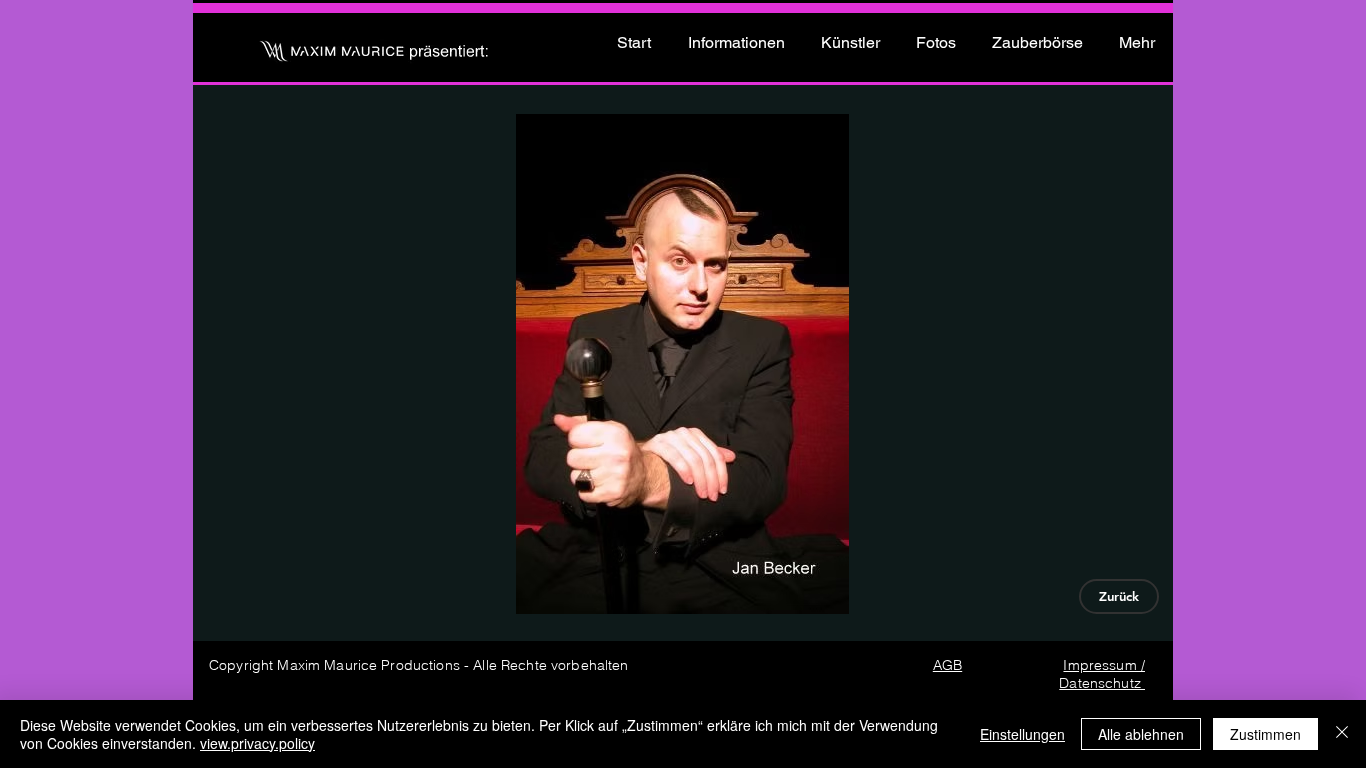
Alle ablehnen (1141, 734)
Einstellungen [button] (1022, 734)
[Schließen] (1342, 734)
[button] (682, 364)
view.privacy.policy (257, 743)
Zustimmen (1265, 734)
